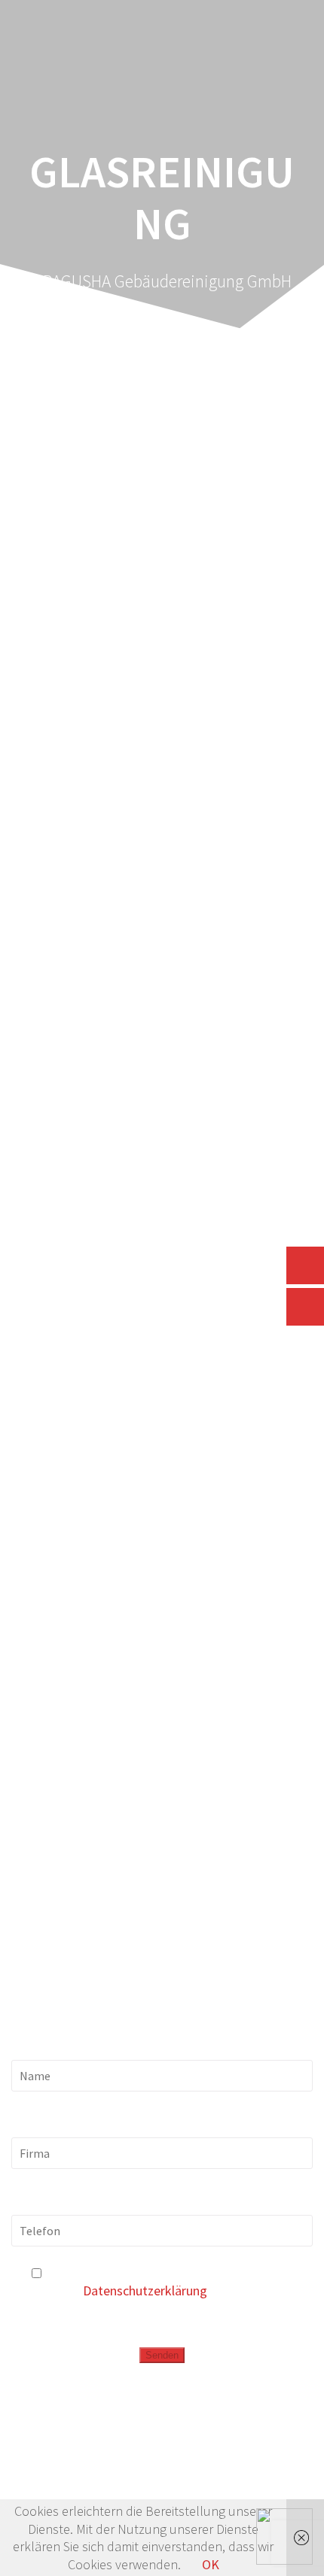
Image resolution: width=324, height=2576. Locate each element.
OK (211, 2564)
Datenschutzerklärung (145, 2290)
